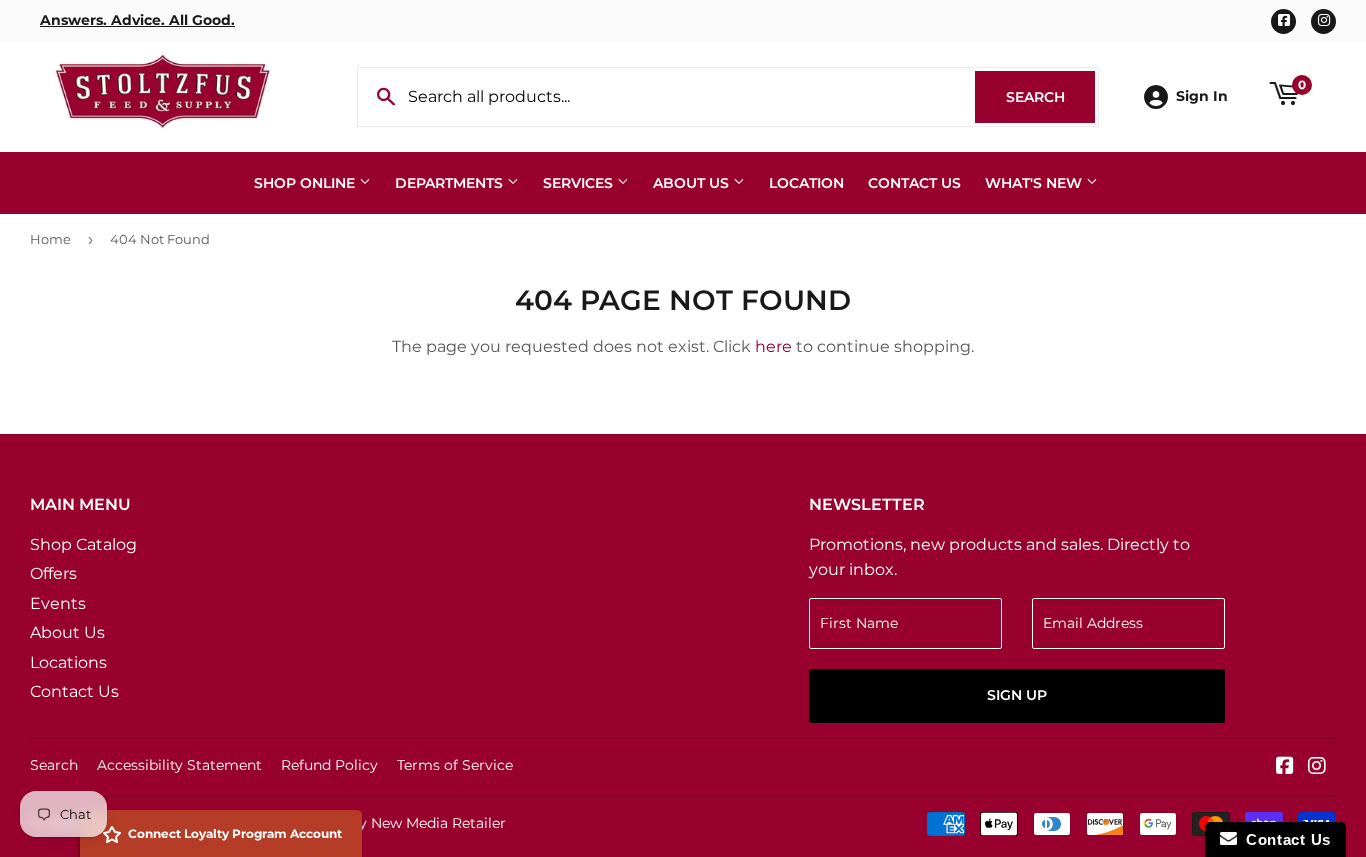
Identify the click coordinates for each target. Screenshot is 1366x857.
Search (1050, 97)
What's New (1035, 183)
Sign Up (1017, 695)
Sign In (1202, 96)
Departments (451, 183)
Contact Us (914, 183)
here (773, 346)
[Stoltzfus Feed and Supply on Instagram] (1317, 767)
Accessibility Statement (179, 765)
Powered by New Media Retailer (395, 823)
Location (806, 183)
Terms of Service (455, 765)
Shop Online (306, 183)
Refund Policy (329, 765)
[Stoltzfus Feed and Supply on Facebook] (1285, 767)
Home (50, 239)
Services (580, 183)
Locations (68, 662)
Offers (53, 573)
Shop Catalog (83, 544)
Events (58, 603)
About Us (693, 183)
